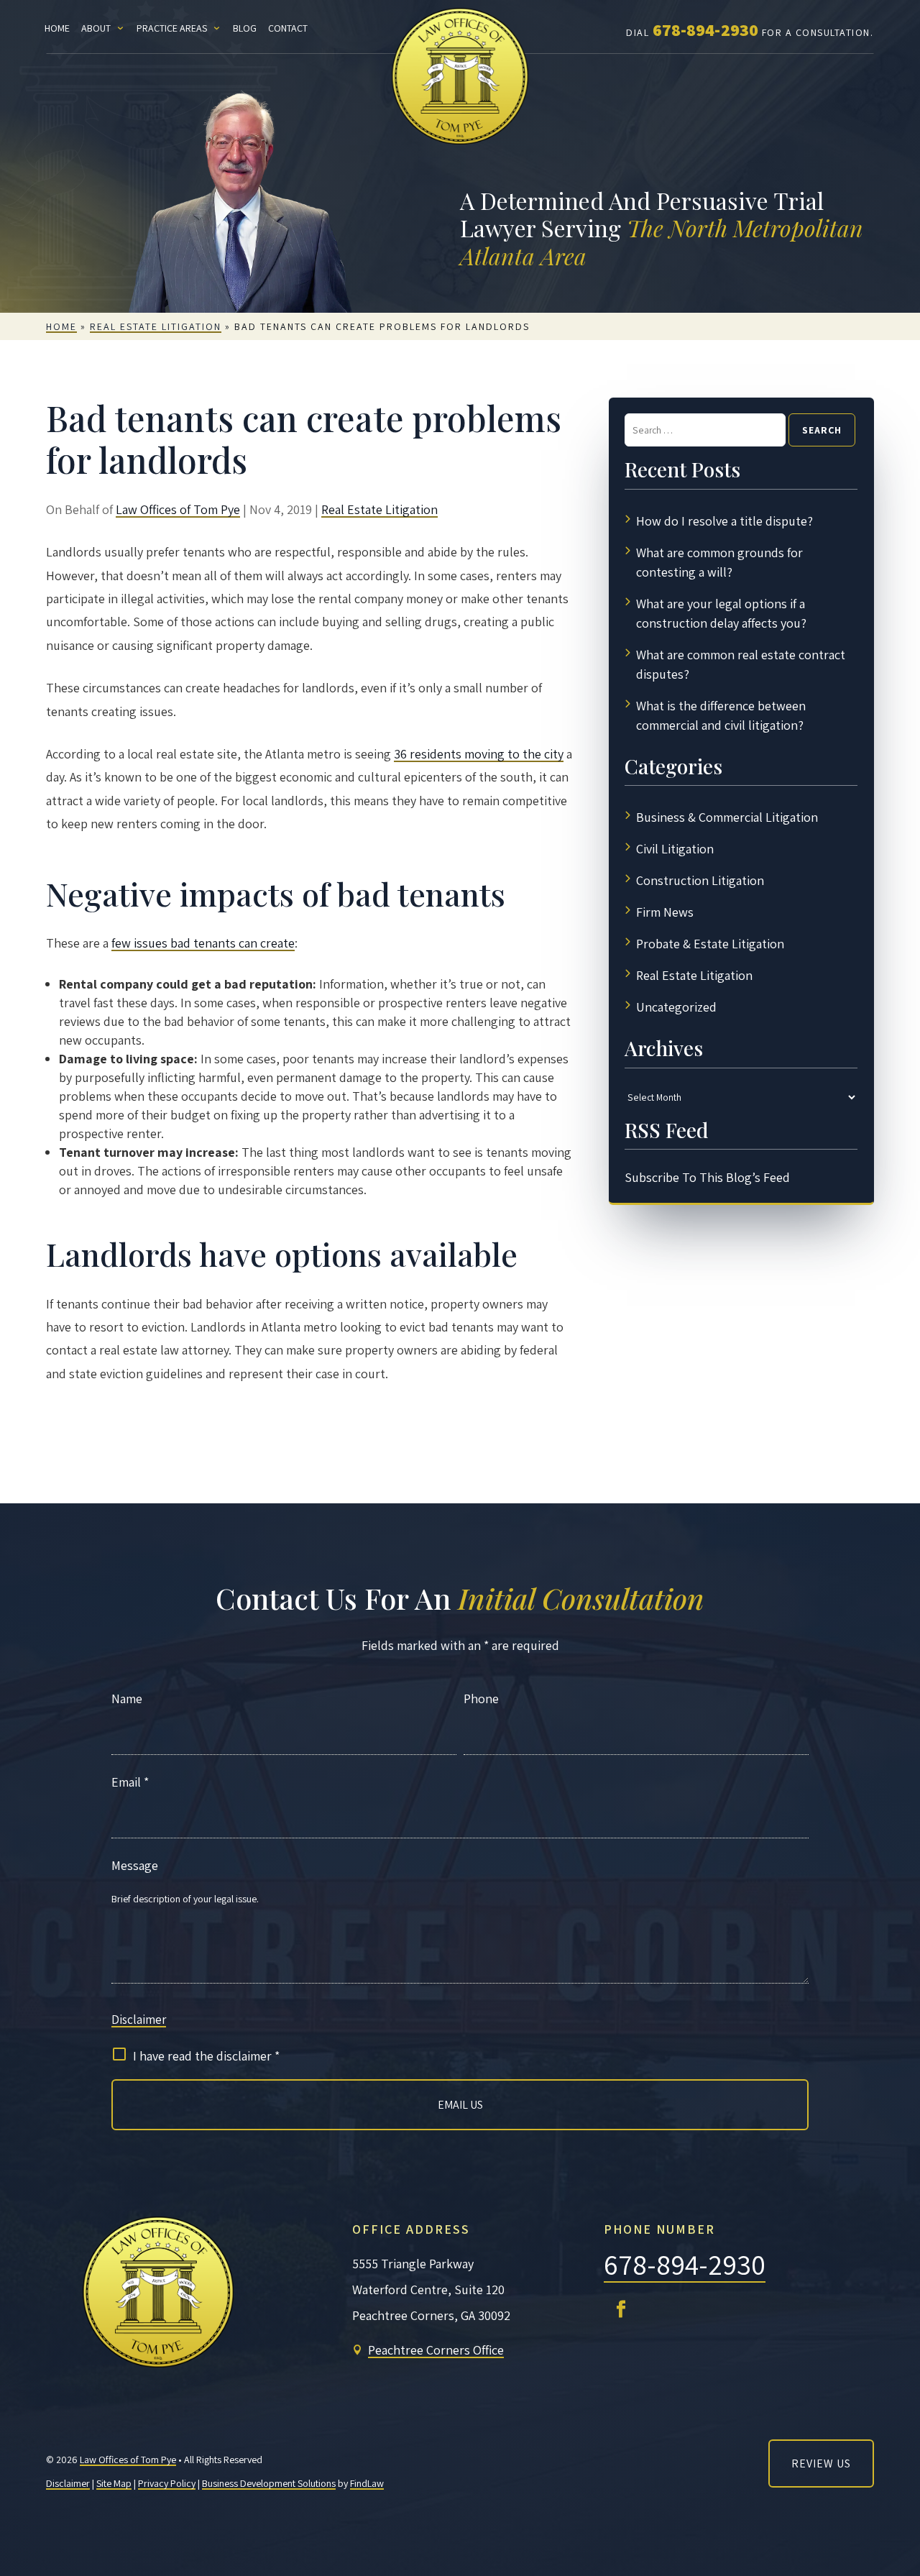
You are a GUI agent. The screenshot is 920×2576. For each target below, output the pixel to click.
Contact (288, 28)
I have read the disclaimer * (206, 2056)
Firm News (665, 912)
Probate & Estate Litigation (710, 944)
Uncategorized (676, 1007)
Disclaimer (139, 2020)
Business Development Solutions (269, 2483)
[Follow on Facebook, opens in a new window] (621, 2309)
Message (135, 1865)
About (96, 28)
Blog (245, 28)
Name (127, 1699)
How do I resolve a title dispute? (724, 521)
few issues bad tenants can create (203, 943)
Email (130, 1782)
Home (57, 28)
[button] (897, 2553)
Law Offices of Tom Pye (178, 509)
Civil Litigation (675, 849)
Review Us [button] (821, 2463)
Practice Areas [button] (172, 28)
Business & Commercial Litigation (727, 817)
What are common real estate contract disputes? (741, 664)
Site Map (114, 2483)
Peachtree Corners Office (436, 2350)
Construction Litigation (700, 880)
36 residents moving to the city (479, 754)
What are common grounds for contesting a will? (719, 562)
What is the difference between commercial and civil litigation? (721, 715)
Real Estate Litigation (379, 509)
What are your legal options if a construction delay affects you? (721, 613)
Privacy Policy (167, 2483)
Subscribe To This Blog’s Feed (707, 1177)
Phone (481, 1699)
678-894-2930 (705, 29)
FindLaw (367, 2483)
